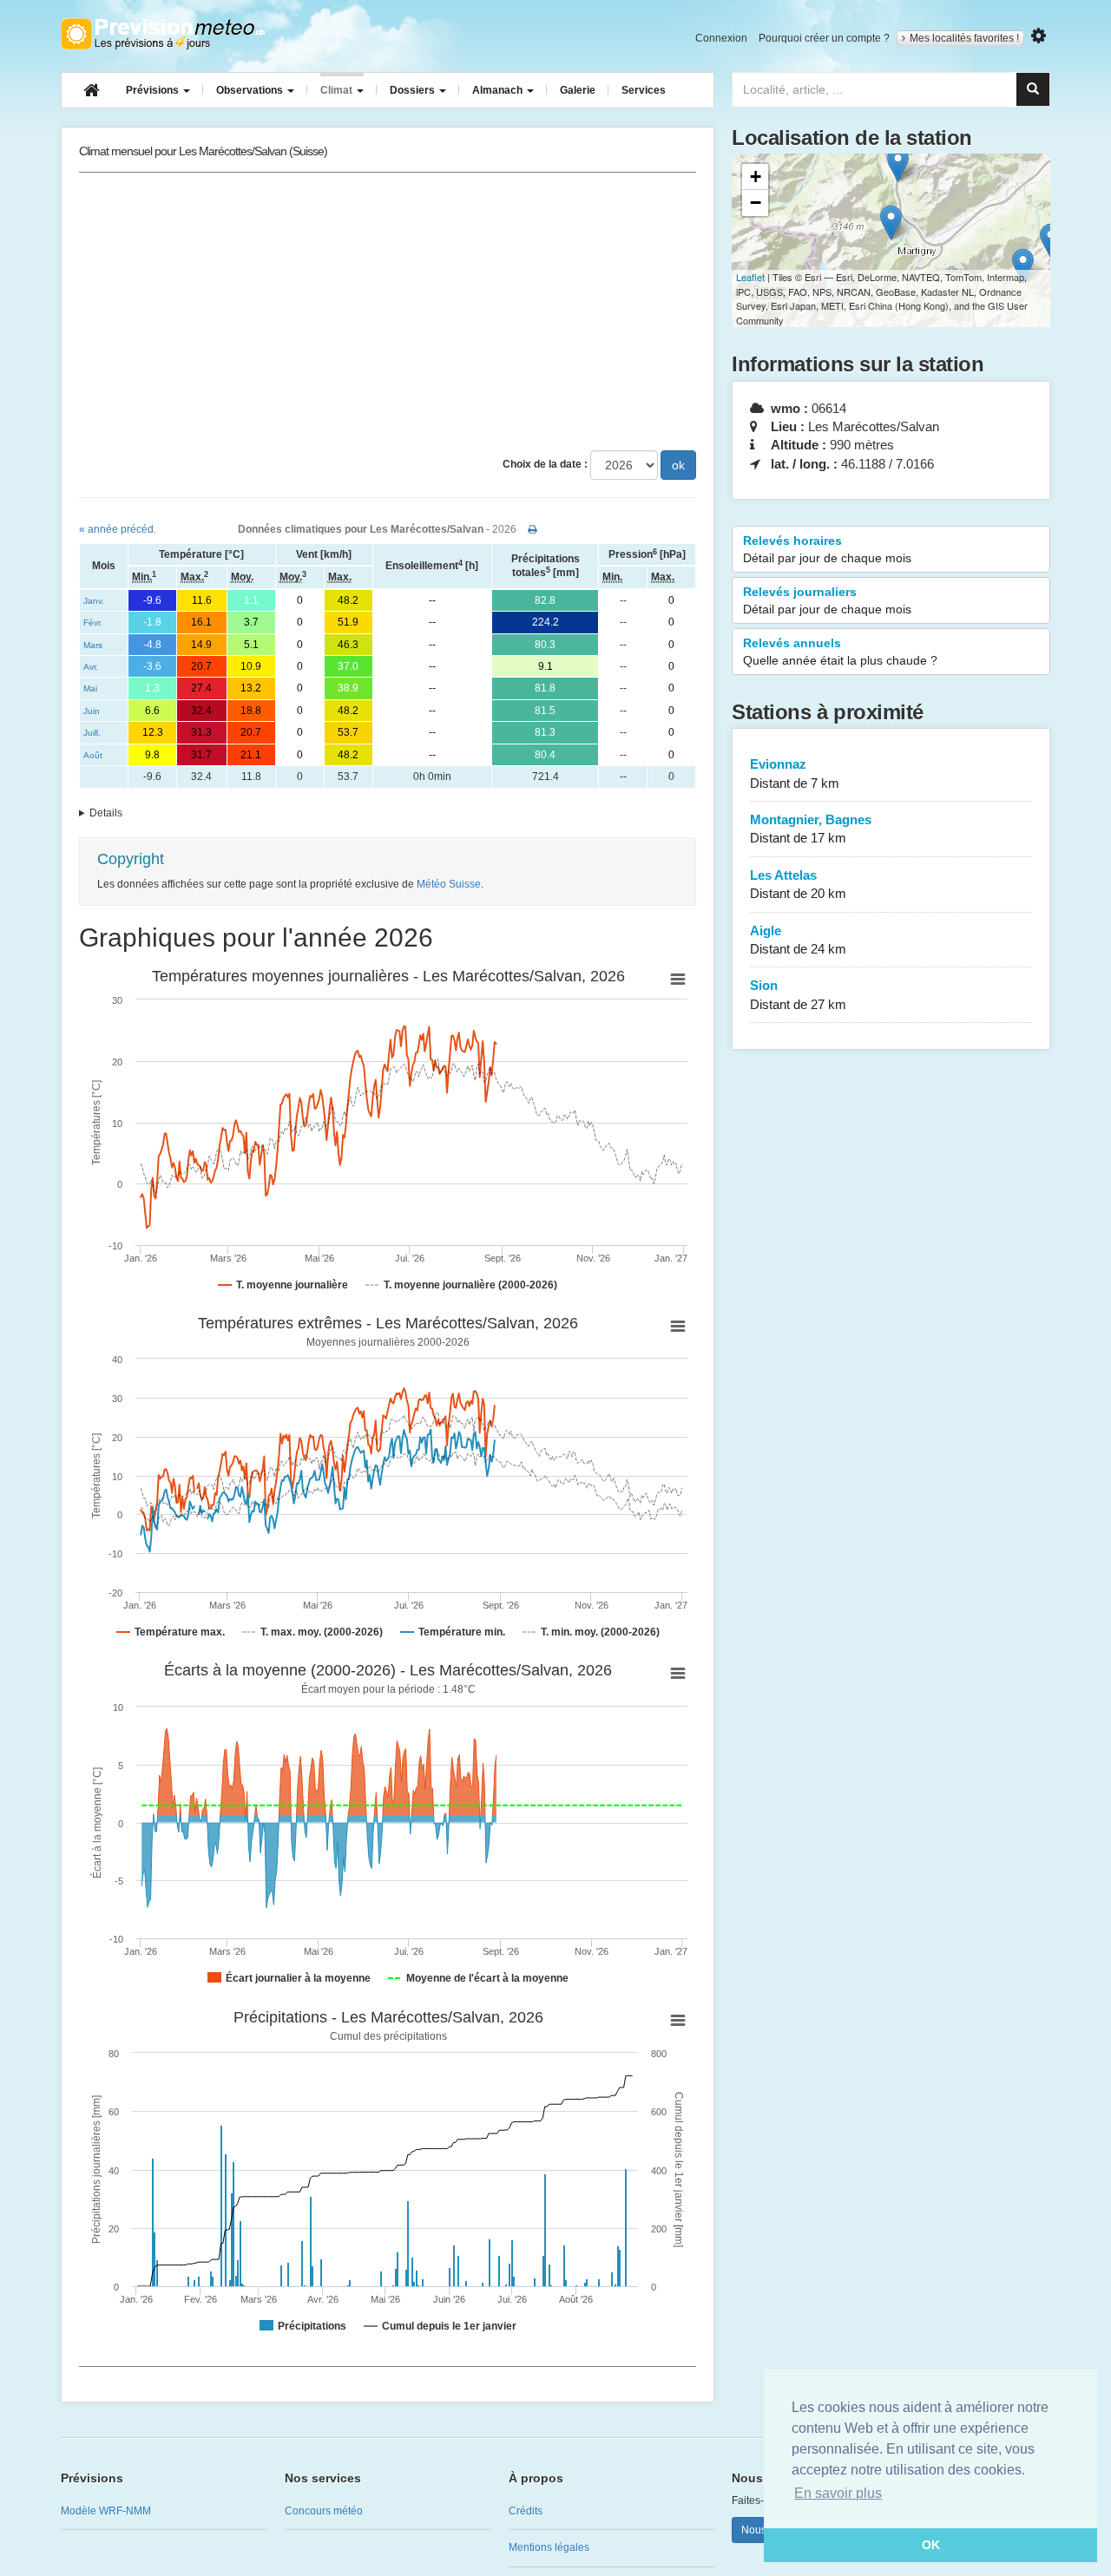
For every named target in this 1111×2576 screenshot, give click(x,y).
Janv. (94, 601)
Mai (90, 688)
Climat (338, 90)
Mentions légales (549, 2547)
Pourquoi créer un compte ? (824, 38)
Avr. (91, 667)
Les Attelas (798, 884)
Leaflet (750, 277)
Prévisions (154, 90)
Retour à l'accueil (163, 34)
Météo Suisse (449, 884)
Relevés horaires (827, 549)
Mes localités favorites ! (964, 38)
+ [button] (756, 177)
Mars (93, 645)
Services (644, 90)
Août (93, 755)
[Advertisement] (388, 311)
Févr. (93, 623)
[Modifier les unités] (1039, 36)
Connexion (721, 38)
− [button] (756, 203)
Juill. (92, 733)
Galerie (578, 90)
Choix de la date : (545, 464)
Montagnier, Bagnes (811, 829)
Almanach (499, 90)
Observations (251, 90)
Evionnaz (795, 773)
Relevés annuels (840, 652)
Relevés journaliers (827, 600)
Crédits (526, 2511)
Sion (798, 994)
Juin (92, 711)
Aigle (798, 940)
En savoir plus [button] (838, 2493)
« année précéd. (118, 529)
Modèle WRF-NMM (106, 2511)
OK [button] (931, 2545)
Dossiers (414, 90)
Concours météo (324, 2511)
